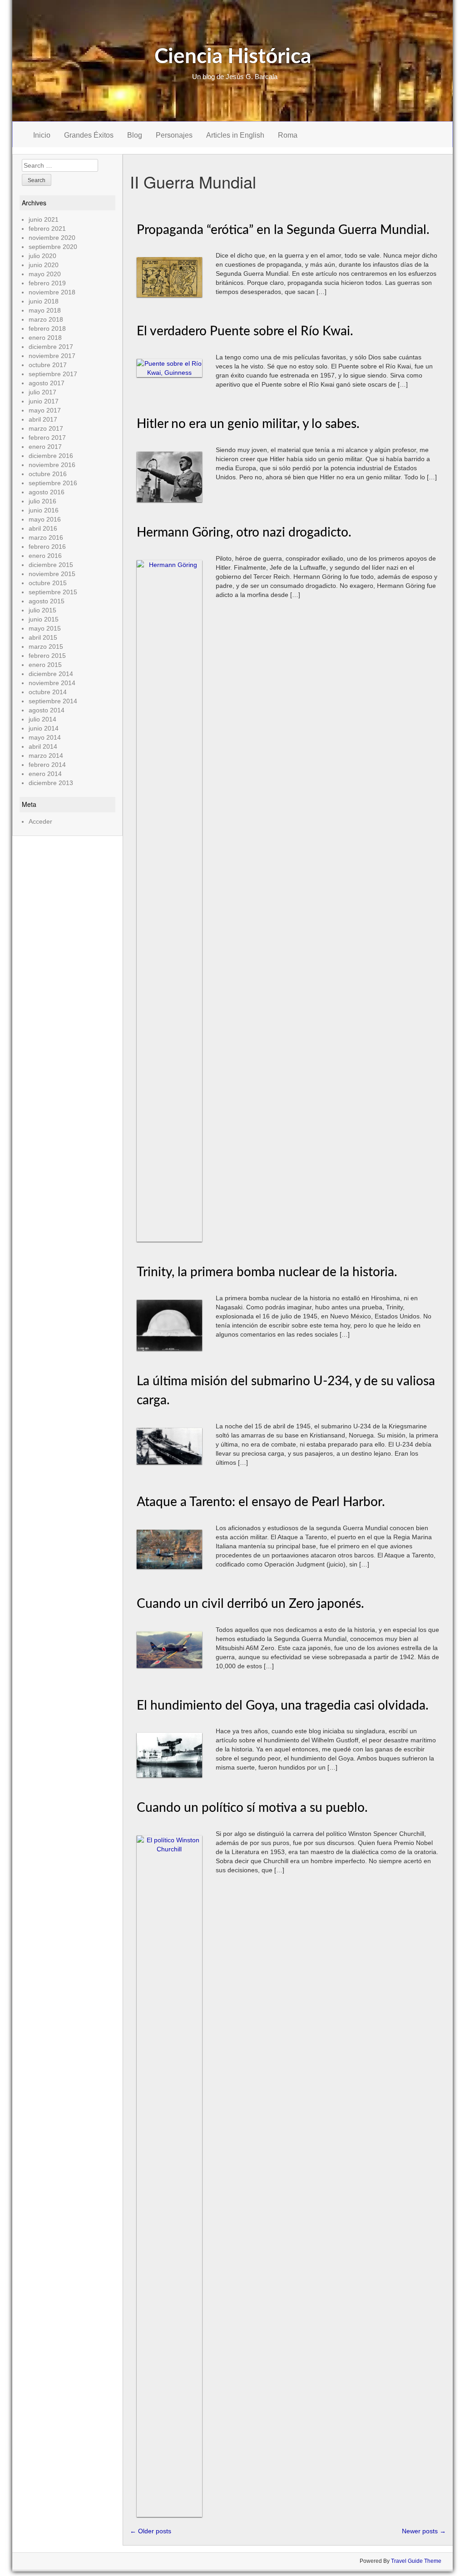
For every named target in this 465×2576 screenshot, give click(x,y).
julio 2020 (42, 256)
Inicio (42, 135)
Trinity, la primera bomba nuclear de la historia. (267, 1272)
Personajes (174, 135)
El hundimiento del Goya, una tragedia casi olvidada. (283, 1706)
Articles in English (235, 135)
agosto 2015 (47, 601)
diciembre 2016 (51, 456)
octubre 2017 (48, 365)
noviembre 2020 (52, 238)
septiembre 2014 (53, 701)
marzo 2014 (46, 756)
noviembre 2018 (52, 292)
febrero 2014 (47, 765)
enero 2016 (45, 556)
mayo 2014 (45, 737)
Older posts (151, 2531)
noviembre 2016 (52, 465)
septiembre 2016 (53, 483)
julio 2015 (42, 610)
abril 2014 (43, 746)
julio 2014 (42, 719)
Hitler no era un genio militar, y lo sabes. (248, 424)
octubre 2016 (48, 474)
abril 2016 (43, 528)
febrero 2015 (47, 656)
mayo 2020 (45, 274)
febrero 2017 (47, 438)
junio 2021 (44, 219)
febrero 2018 (47, 328)
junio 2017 (44, 401)
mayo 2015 (45, 628)
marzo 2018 (46, 319)
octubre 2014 (48, 692)
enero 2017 (45, 447)
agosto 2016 (47, 492)
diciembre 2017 (51, 347)
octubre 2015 (48, 583)
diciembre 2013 (51, 783)
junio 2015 (44, 619)
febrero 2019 (47, 283)
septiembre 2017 (53, 374)
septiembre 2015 (53, 592)
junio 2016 (44, 510)
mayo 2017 (45, 410)
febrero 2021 (47, 229)
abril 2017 (43, 419)
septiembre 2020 (53, 247)
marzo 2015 (46, 646)
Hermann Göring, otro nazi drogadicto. (244, 532)
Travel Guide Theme (416, 2561)
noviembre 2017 (52, 356)
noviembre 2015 (52, 574)
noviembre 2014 (52, 683)
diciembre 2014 (51, 674)
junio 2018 (44, 301)
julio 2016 (42, 501)
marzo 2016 (46, 537)
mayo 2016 (45, 519)
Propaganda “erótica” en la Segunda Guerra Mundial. (283, 230)
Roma (288, 135)
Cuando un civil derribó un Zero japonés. (250, 1604)
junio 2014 (44, 728)
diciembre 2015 (51, 565)
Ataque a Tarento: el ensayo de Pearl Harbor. (261, 1502)
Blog (135, 135)
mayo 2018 (45, 310)
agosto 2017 (47, 383)
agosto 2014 (47, 710)
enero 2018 (45, 338)
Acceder (40, 821)
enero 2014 (45, 774)
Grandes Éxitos (89, 135)
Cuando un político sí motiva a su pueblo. (252, 1808)
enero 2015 (45, 665)
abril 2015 (43, 637)
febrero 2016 (47, 547)
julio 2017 (42, 392)
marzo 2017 (46, 428)
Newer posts (424, 2531)
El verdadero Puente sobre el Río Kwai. (245, 331)
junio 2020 (44, 265)
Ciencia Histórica (233, 57)
